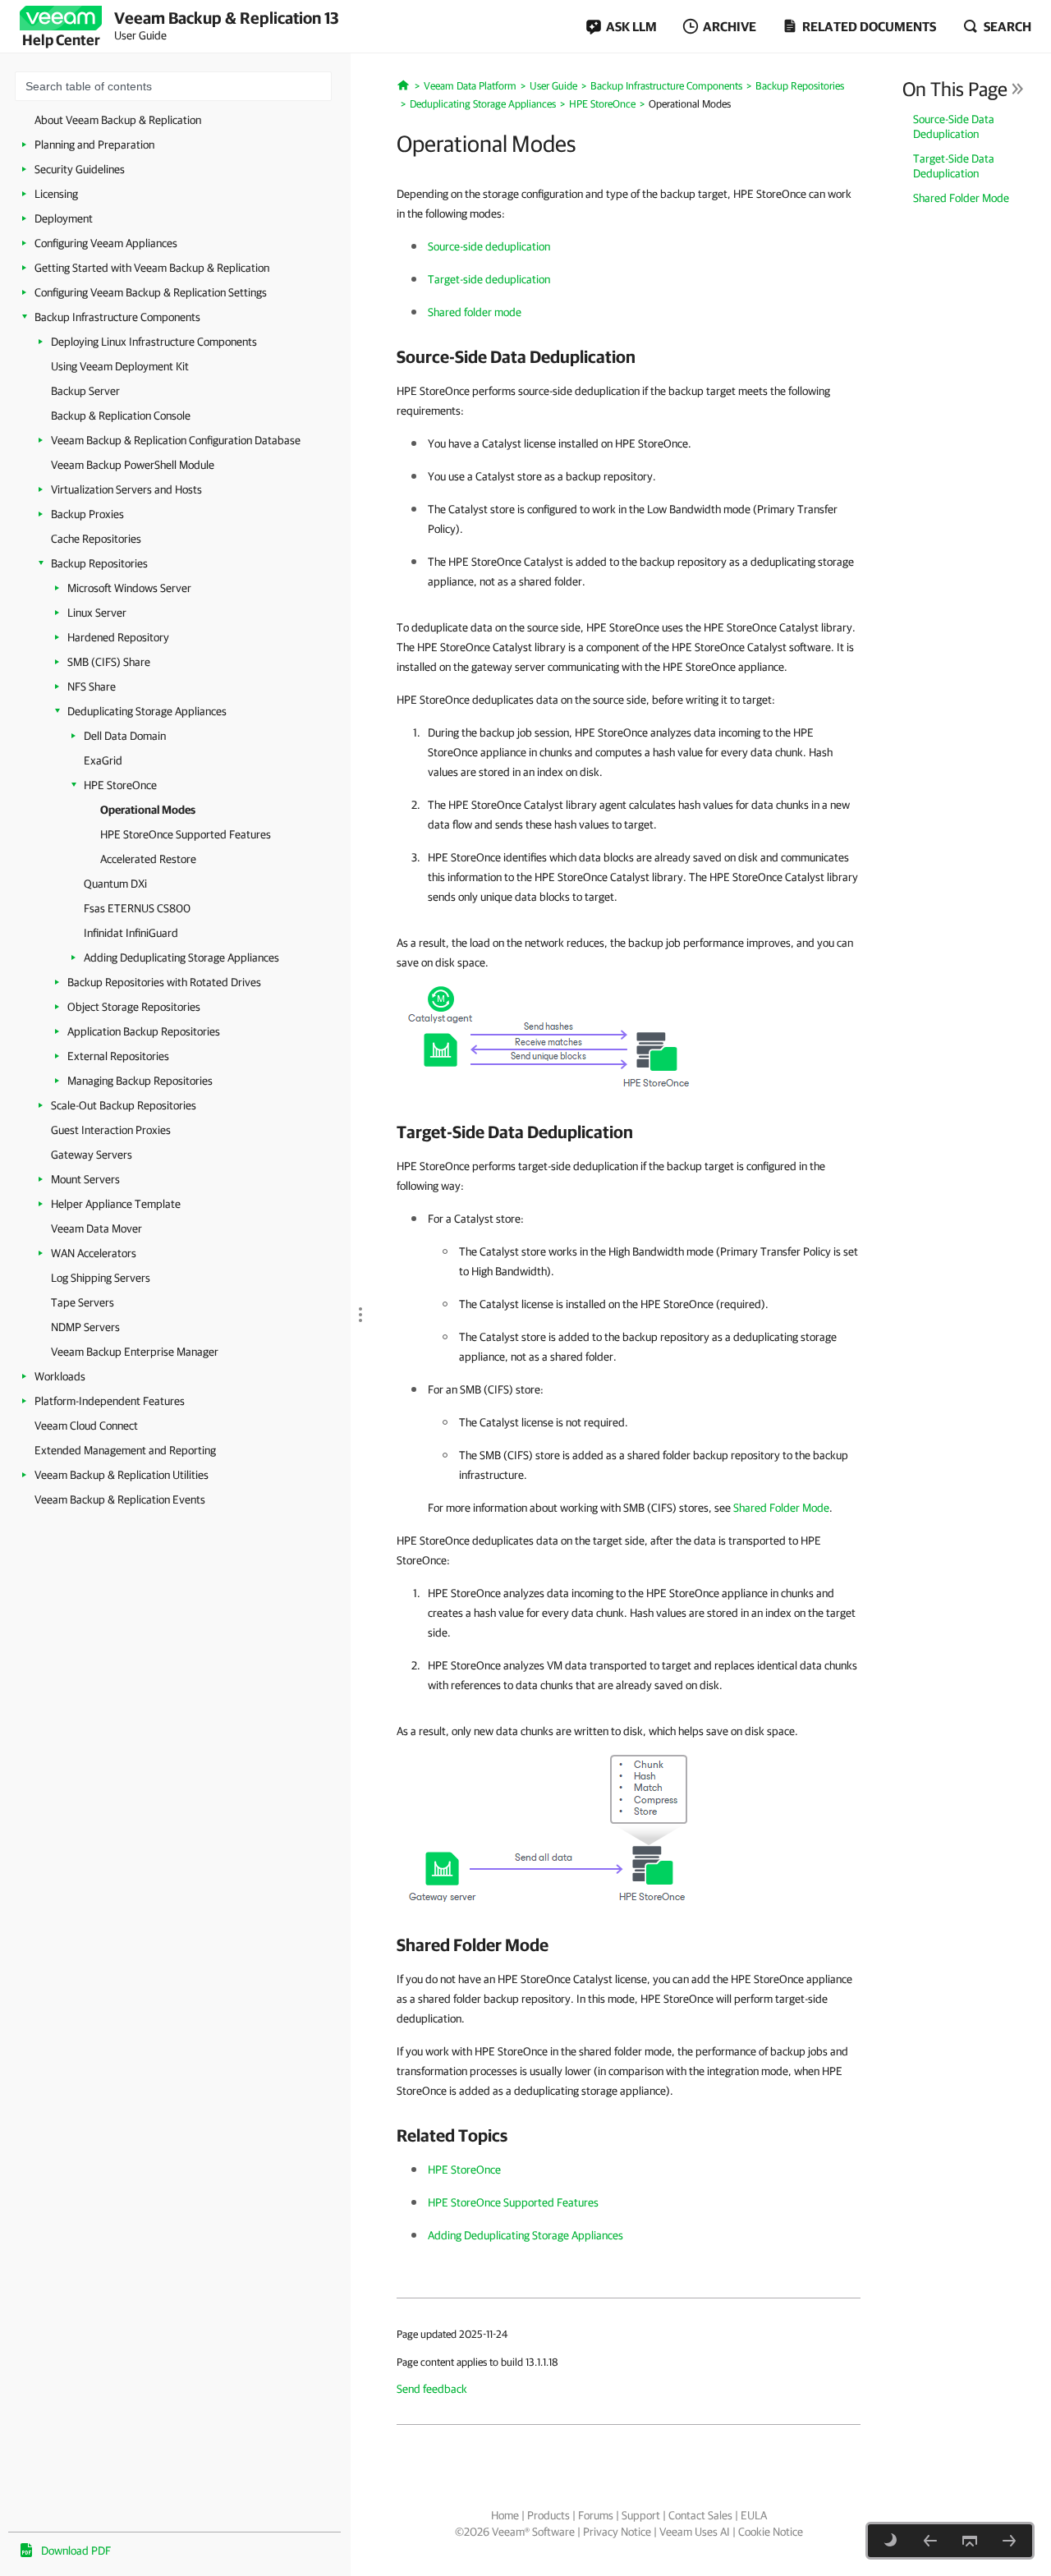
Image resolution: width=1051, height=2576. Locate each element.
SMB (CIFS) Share (109, 662)
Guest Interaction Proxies (111, 1130)
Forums (596, 2515)
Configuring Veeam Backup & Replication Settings (151, 292)
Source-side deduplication (489, 246)
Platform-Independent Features (110, 1401)
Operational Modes (148, 810)
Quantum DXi (115, 884)
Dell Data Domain (125, 736)
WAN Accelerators (94, 1253)
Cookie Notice (771, 2532)
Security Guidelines (80, 169)
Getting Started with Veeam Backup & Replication (152, 268)
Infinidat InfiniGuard (131, 933)
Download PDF (76, 2551)
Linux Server (97, 613)
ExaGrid (103, 760)
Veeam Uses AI (695, 2532)
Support (641, 2515)
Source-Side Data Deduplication (954, 126)
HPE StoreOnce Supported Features (186, 834)
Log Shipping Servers (101, 1278)
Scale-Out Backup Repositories (124, 1105)
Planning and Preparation (94, 145)
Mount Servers (85, 1179)
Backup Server (85, 391)
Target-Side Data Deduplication (954, 166)
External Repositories (118, 1056)
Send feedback (432, 2389)
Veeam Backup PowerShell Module (133, 465)
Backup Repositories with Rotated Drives (164, 982)
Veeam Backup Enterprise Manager (135, 1352)
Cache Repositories (96, 539)
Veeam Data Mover (96, 1228)
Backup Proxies (87, 514)
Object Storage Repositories (134, 1007)
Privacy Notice (617, 2532)
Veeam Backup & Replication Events (120, 1499)
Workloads (60, 1376)
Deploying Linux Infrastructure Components (154, 342)
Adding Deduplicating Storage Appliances (181, 957)
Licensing (56, 194)
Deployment (64, 218)
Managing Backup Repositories (140, 1081)
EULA (754, 2515)
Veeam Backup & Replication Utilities (122, 1475)
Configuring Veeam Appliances (106, 243)
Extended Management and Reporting (125, 1450)
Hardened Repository (118, 637)
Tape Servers (83, 1302)
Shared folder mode (475, 312)
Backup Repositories (99, 563)
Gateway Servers (92, 1155)
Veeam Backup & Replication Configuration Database (176, 440)
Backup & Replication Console (121, 416)
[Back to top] (970, 2541)
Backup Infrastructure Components (117, 317)
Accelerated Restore (148, 859)
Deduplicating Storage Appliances (147, 711)
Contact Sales (700, 2515)
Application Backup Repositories (144, 1031)
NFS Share (92, 686)
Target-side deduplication (489, 279)
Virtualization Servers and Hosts (126, 489)
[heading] (629, 356)
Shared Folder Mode (961, 198)
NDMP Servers (85, 1327)
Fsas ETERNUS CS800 (137, 908)
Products (548, 2515)
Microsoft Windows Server (129, 588)
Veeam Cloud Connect (86, 1426)
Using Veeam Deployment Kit (120, 366)
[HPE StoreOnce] (930, 2541)
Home (505, 2515)
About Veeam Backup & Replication (118, 120)
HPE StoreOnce (120, 785)
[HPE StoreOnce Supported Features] (1009, 2541)
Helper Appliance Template (116, 1204)
